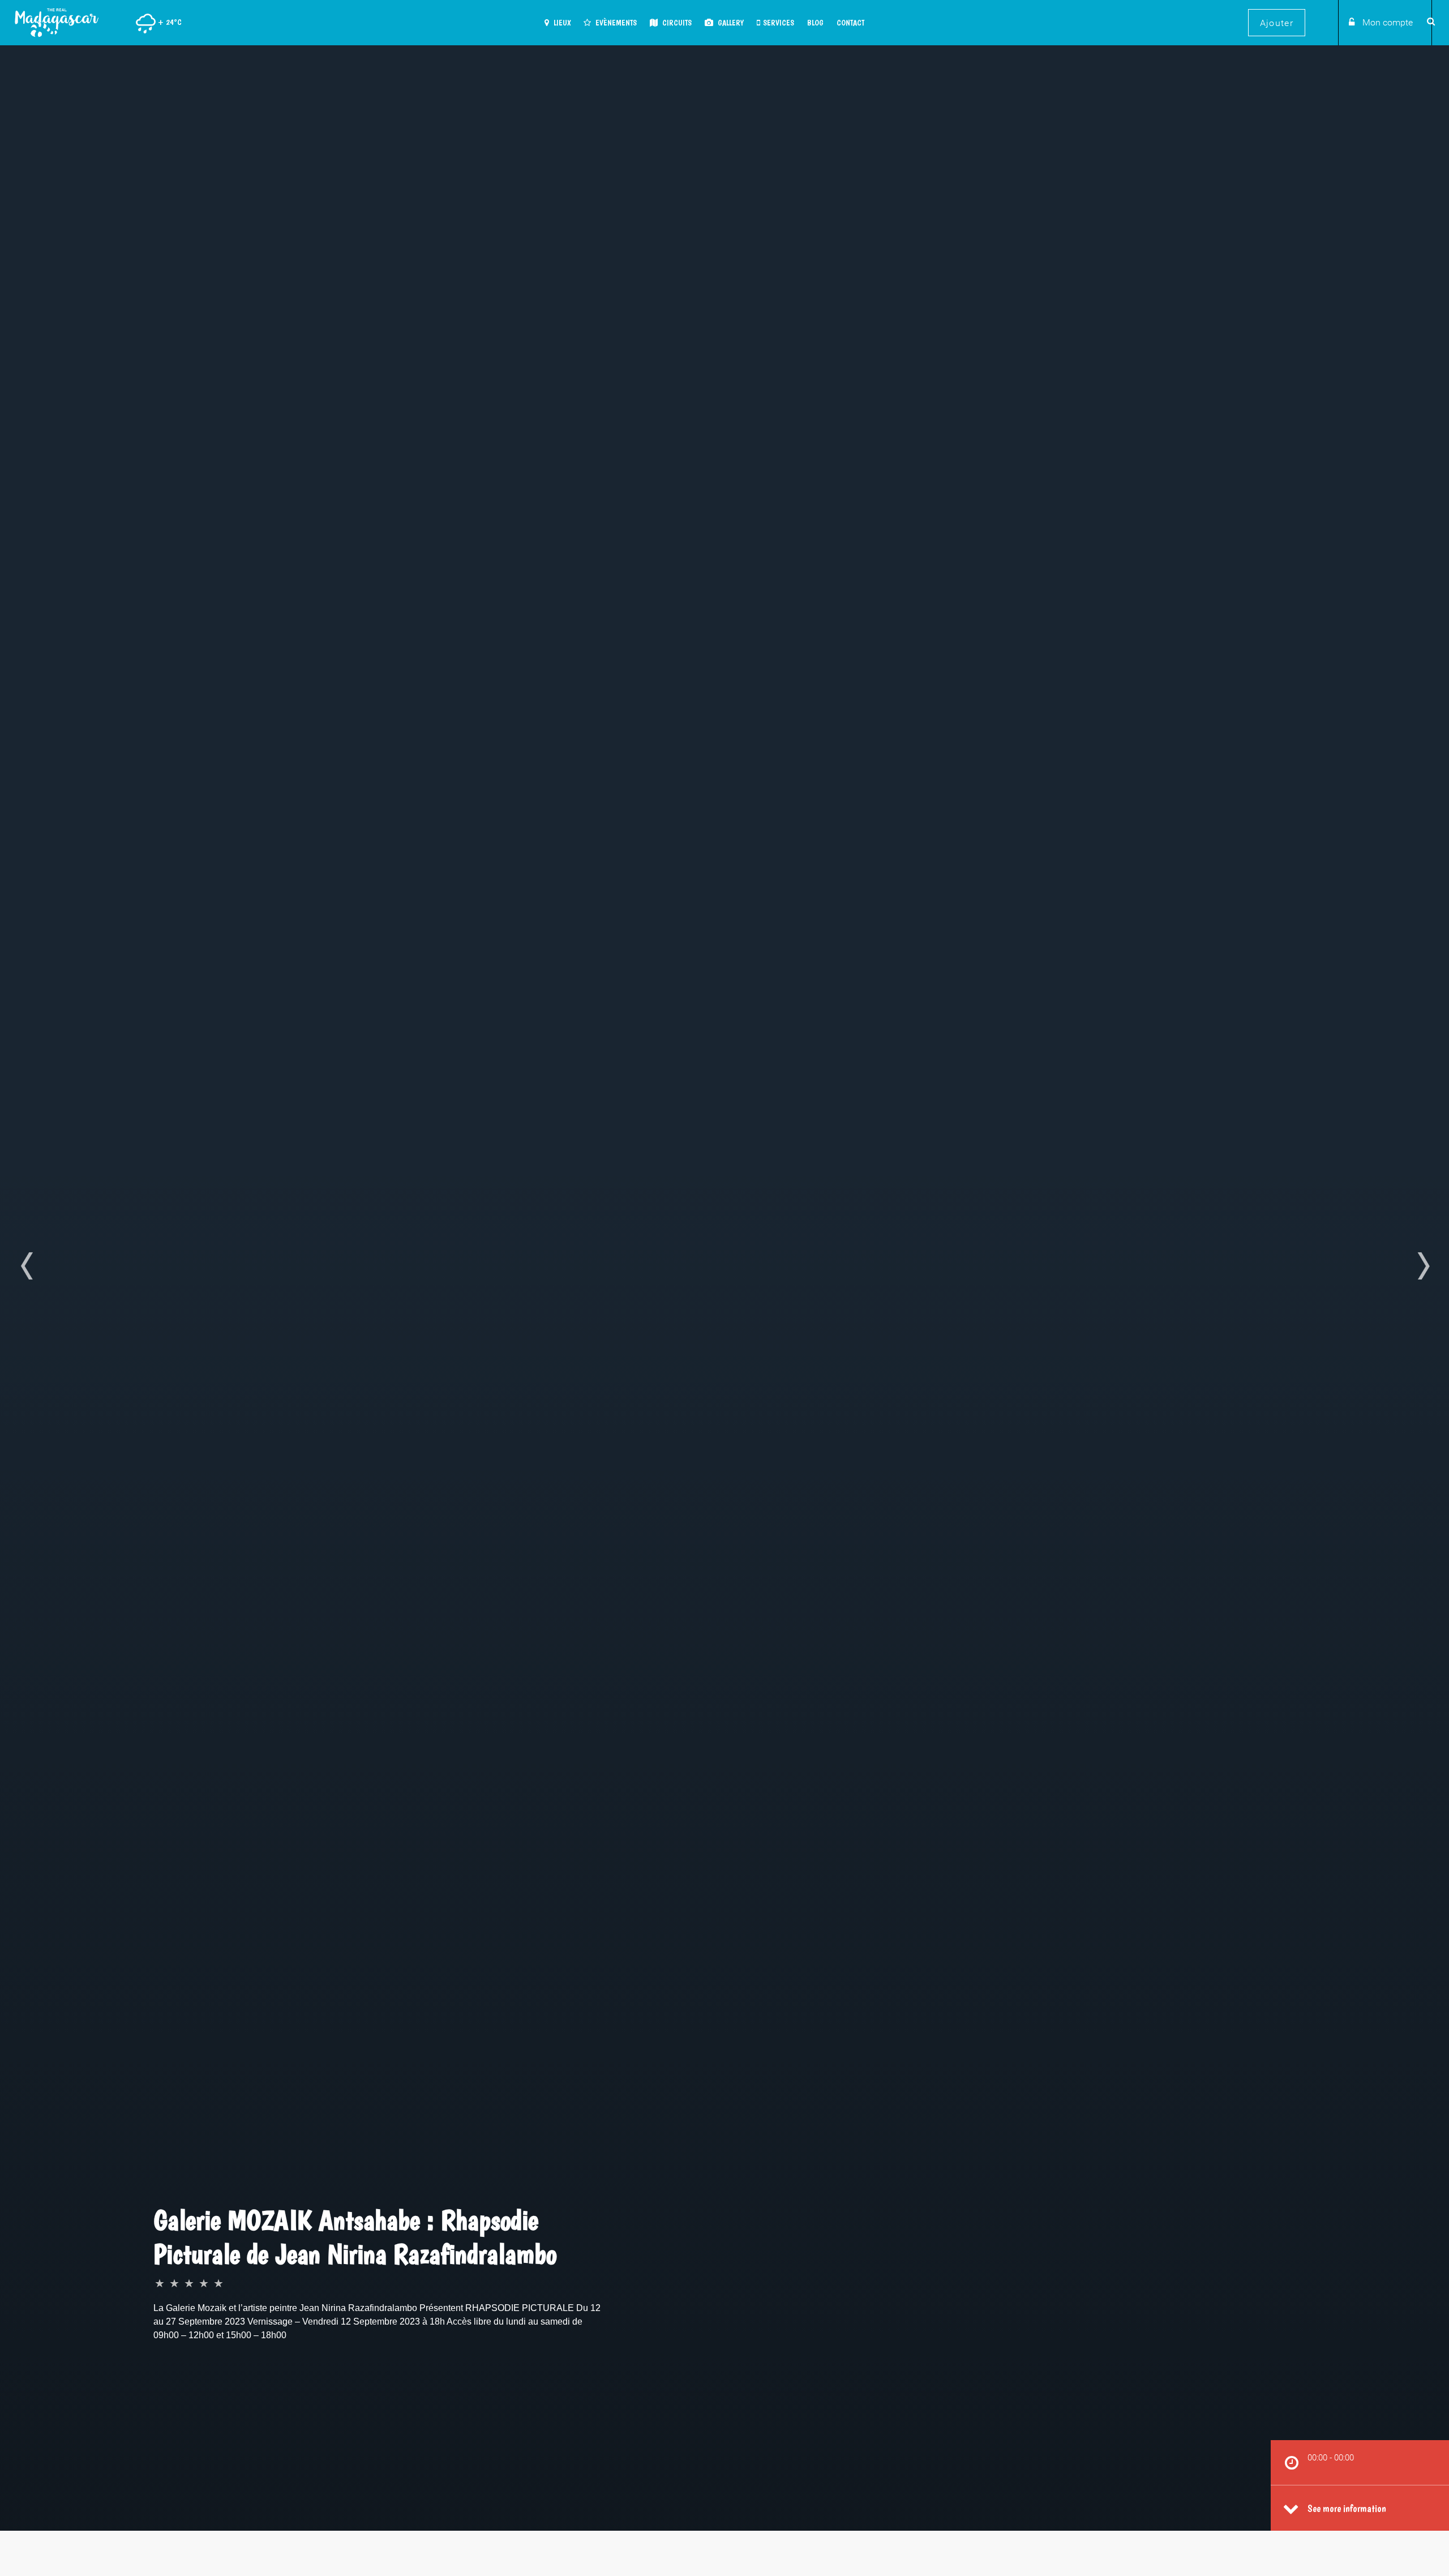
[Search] (1429, 21)
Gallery (730, 23)
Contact (850, 23)
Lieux (561, 23)
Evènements (615, 23)
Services (779, 23)
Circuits (676, 23)
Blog (815, 23)
